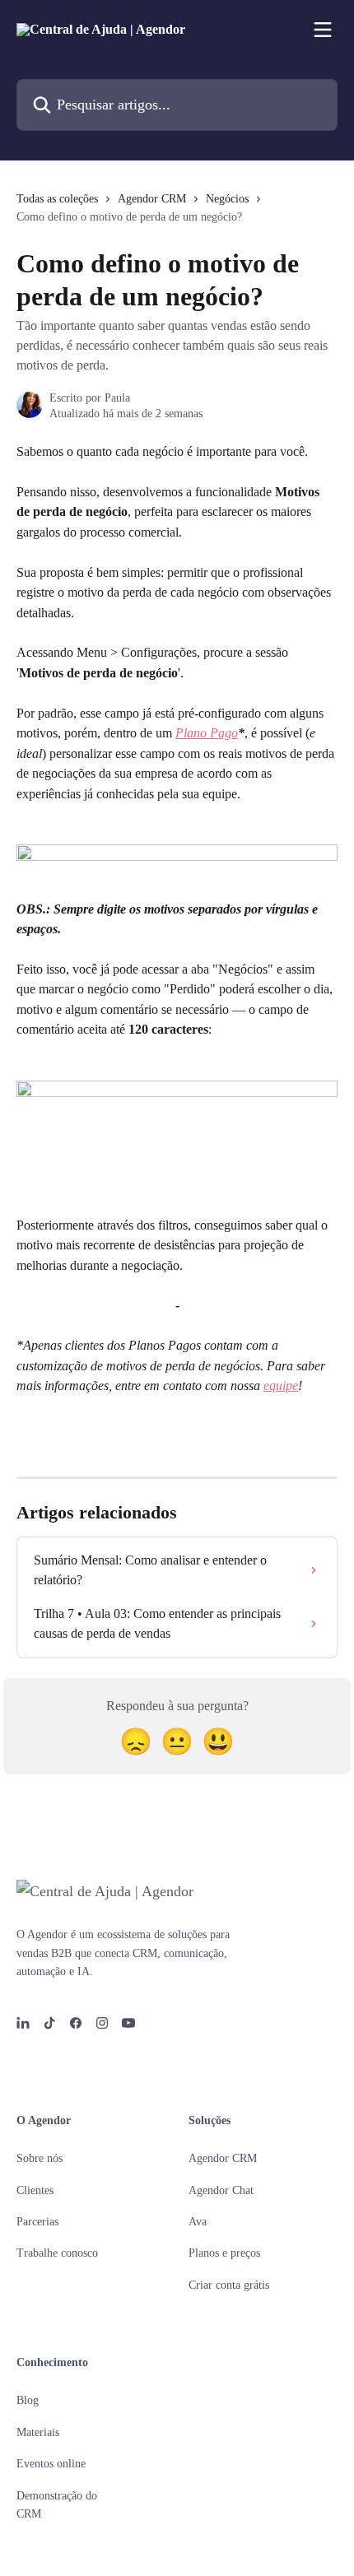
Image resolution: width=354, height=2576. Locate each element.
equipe (281, 1386)
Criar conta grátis (229, 2285)
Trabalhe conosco (57, 2253)
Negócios (227, 199)
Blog (28, 2400)
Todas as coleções (57, 199)
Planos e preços (224, 2253)
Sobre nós (40, 2158)
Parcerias (37, 2222)
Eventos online (51, 2464)
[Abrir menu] (323, 30)
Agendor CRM (152, 199)
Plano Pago (207, 733)
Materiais (38, 2432)
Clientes (35, 2190)
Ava (198, 2222)
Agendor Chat (221, 2190)
